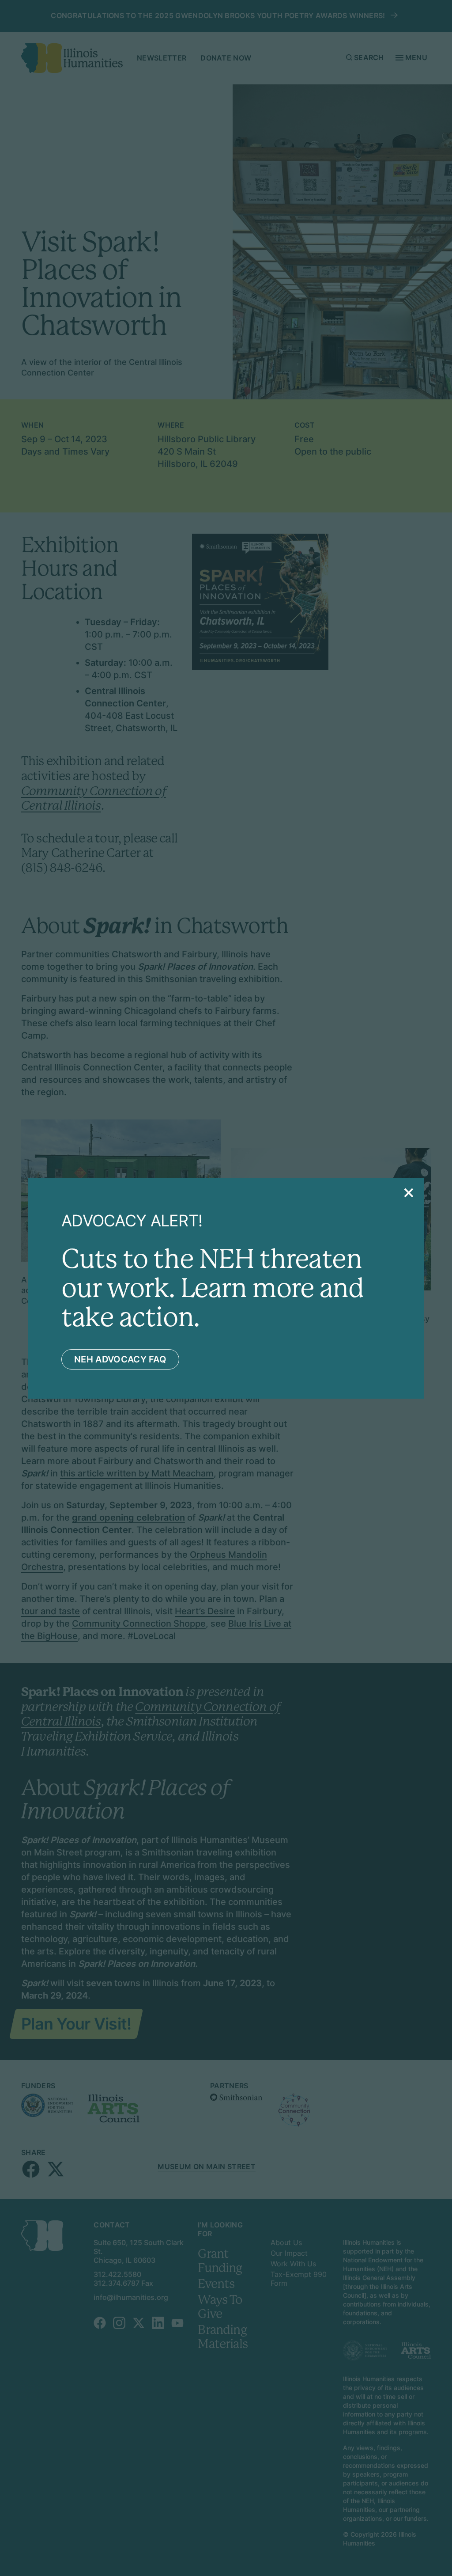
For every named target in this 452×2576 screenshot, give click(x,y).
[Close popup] (409, 1193)
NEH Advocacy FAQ (120, 1359)
